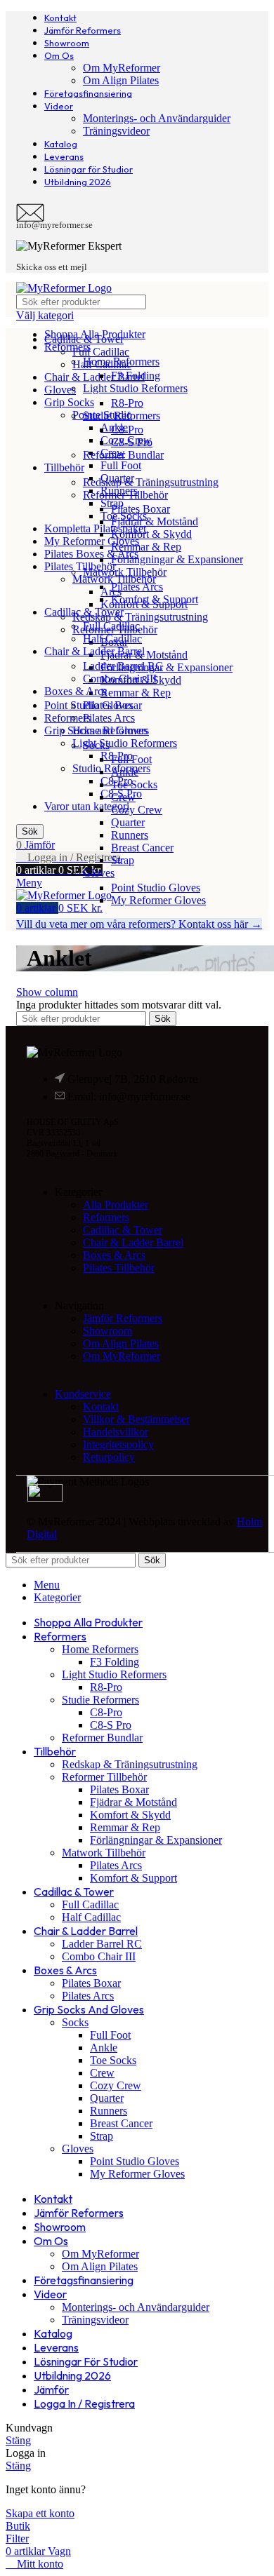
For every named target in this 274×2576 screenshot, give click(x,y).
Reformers (67, 718)
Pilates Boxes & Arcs (91, 554)
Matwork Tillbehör (114, 579)
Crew (123, 797)
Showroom (107, 1331)
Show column (47, 992)
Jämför (51, 2389)
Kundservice (83, 1394)
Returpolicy (109, 1457)
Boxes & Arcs (114, 1255)
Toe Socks (134, 784)
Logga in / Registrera (84, 2403)
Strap (123, 860)
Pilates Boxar (141, 509)
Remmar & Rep (136, 693)
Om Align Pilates (121, 80)
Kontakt (101, 1407)
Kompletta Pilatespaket (95, 528)
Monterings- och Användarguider (157, 118)
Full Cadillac (101, 352)
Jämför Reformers (123, 1318)
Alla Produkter (116, 1205)
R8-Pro (127, 403)
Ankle (125, 772)
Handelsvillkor (116, 1432)
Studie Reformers (122, 416)
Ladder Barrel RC (123, 666)
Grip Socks (69, 402)
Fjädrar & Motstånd (155, 521)
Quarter (128, 822)
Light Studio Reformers (125, 743)
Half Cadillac (112, 639)
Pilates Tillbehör (80, 566)
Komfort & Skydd (151, 534)
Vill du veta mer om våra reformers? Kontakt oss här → (139, 924)
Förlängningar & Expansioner (167, 667)
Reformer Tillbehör (125, 495)
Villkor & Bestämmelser (136, 1419)
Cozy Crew (137, 810)
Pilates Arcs (137, 587)
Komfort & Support (155, 599)
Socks (96, 745)
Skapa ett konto (40, 2513)
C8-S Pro (132, 442)
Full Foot (121, 465)
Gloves (60, 390)
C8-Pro (127, 430)
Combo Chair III (120, 679)
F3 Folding (136, 376)
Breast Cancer (142, 848)
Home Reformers (121, 362)
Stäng (18, 2440)
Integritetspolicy (118, 1444)
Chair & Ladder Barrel (94, 377)
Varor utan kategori (87, 806)
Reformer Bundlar (123, 455)
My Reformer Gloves (92, 541)
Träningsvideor (116, 131)
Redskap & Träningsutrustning (140, 617)
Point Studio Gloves (156, 888)
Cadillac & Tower (123, 1230)
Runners (130, 835)
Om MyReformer (122, 68)
